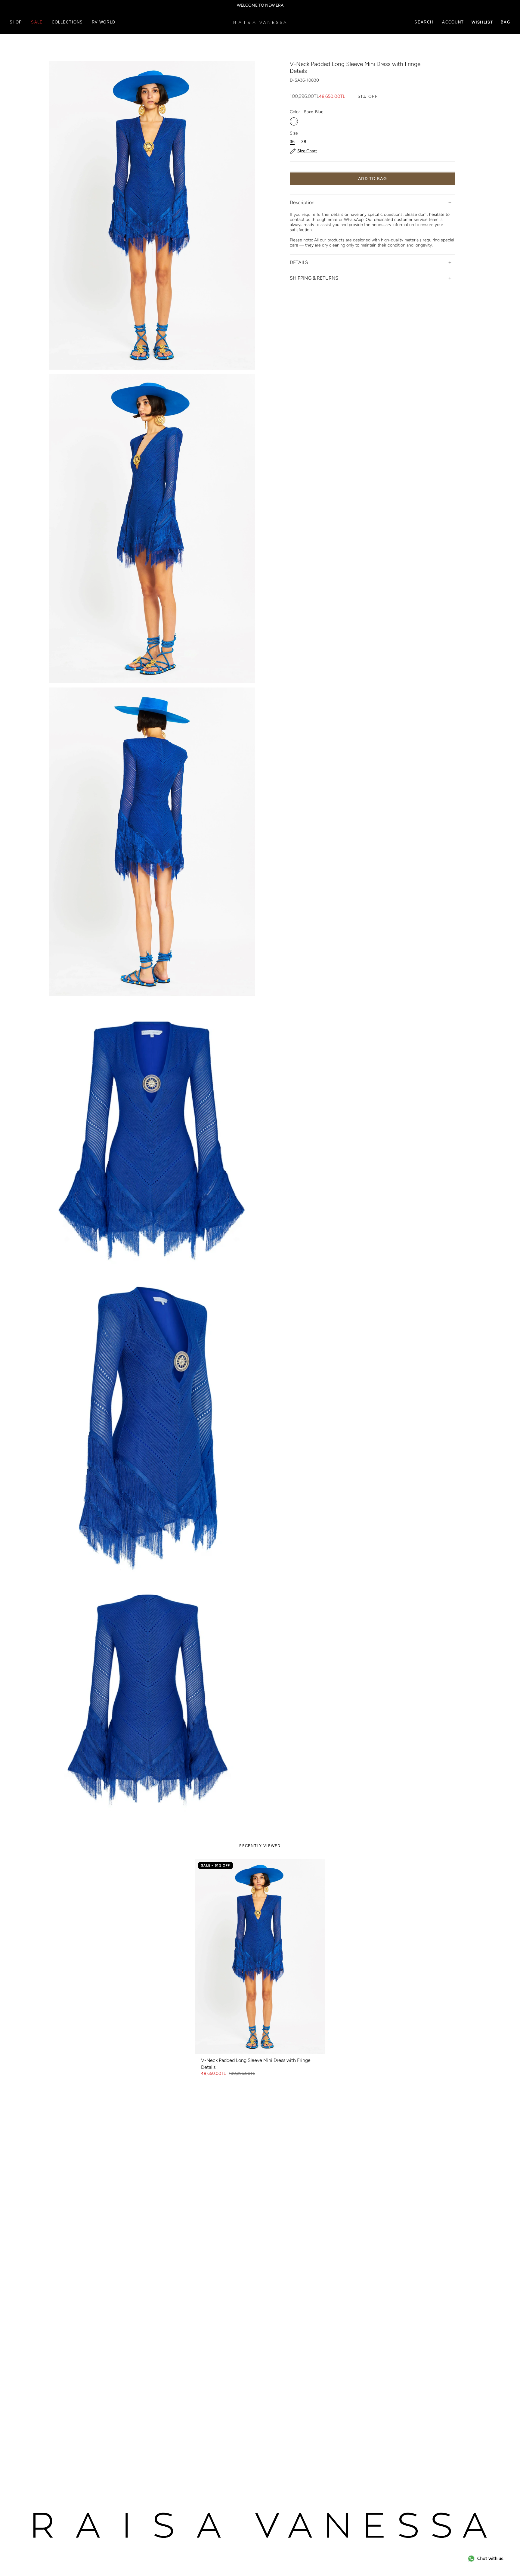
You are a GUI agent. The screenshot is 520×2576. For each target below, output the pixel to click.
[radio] (294, 121)
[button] (16, 22)
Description (302, 202)
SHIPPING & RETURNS (314, 278)
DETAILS (299, 262)
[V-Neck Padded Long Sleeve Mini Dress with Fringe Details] (260, 1957)
